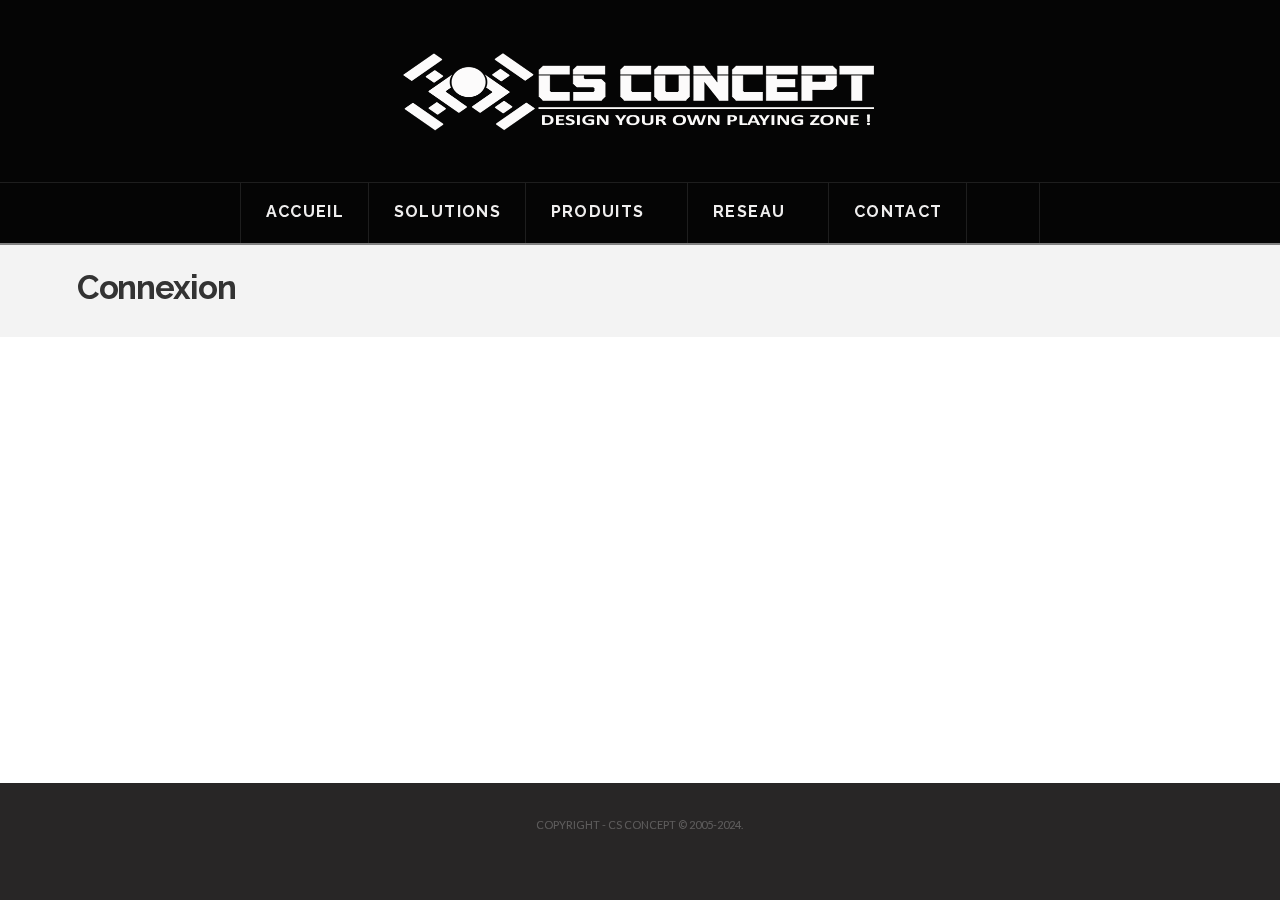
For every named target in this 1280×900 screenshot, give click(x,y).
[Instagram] (658, 856)
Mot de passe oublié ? (639, 704)
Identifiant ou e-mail (486, 415)
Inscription (757, 644)
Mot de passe (462, 500)
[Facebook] (622, 856)
